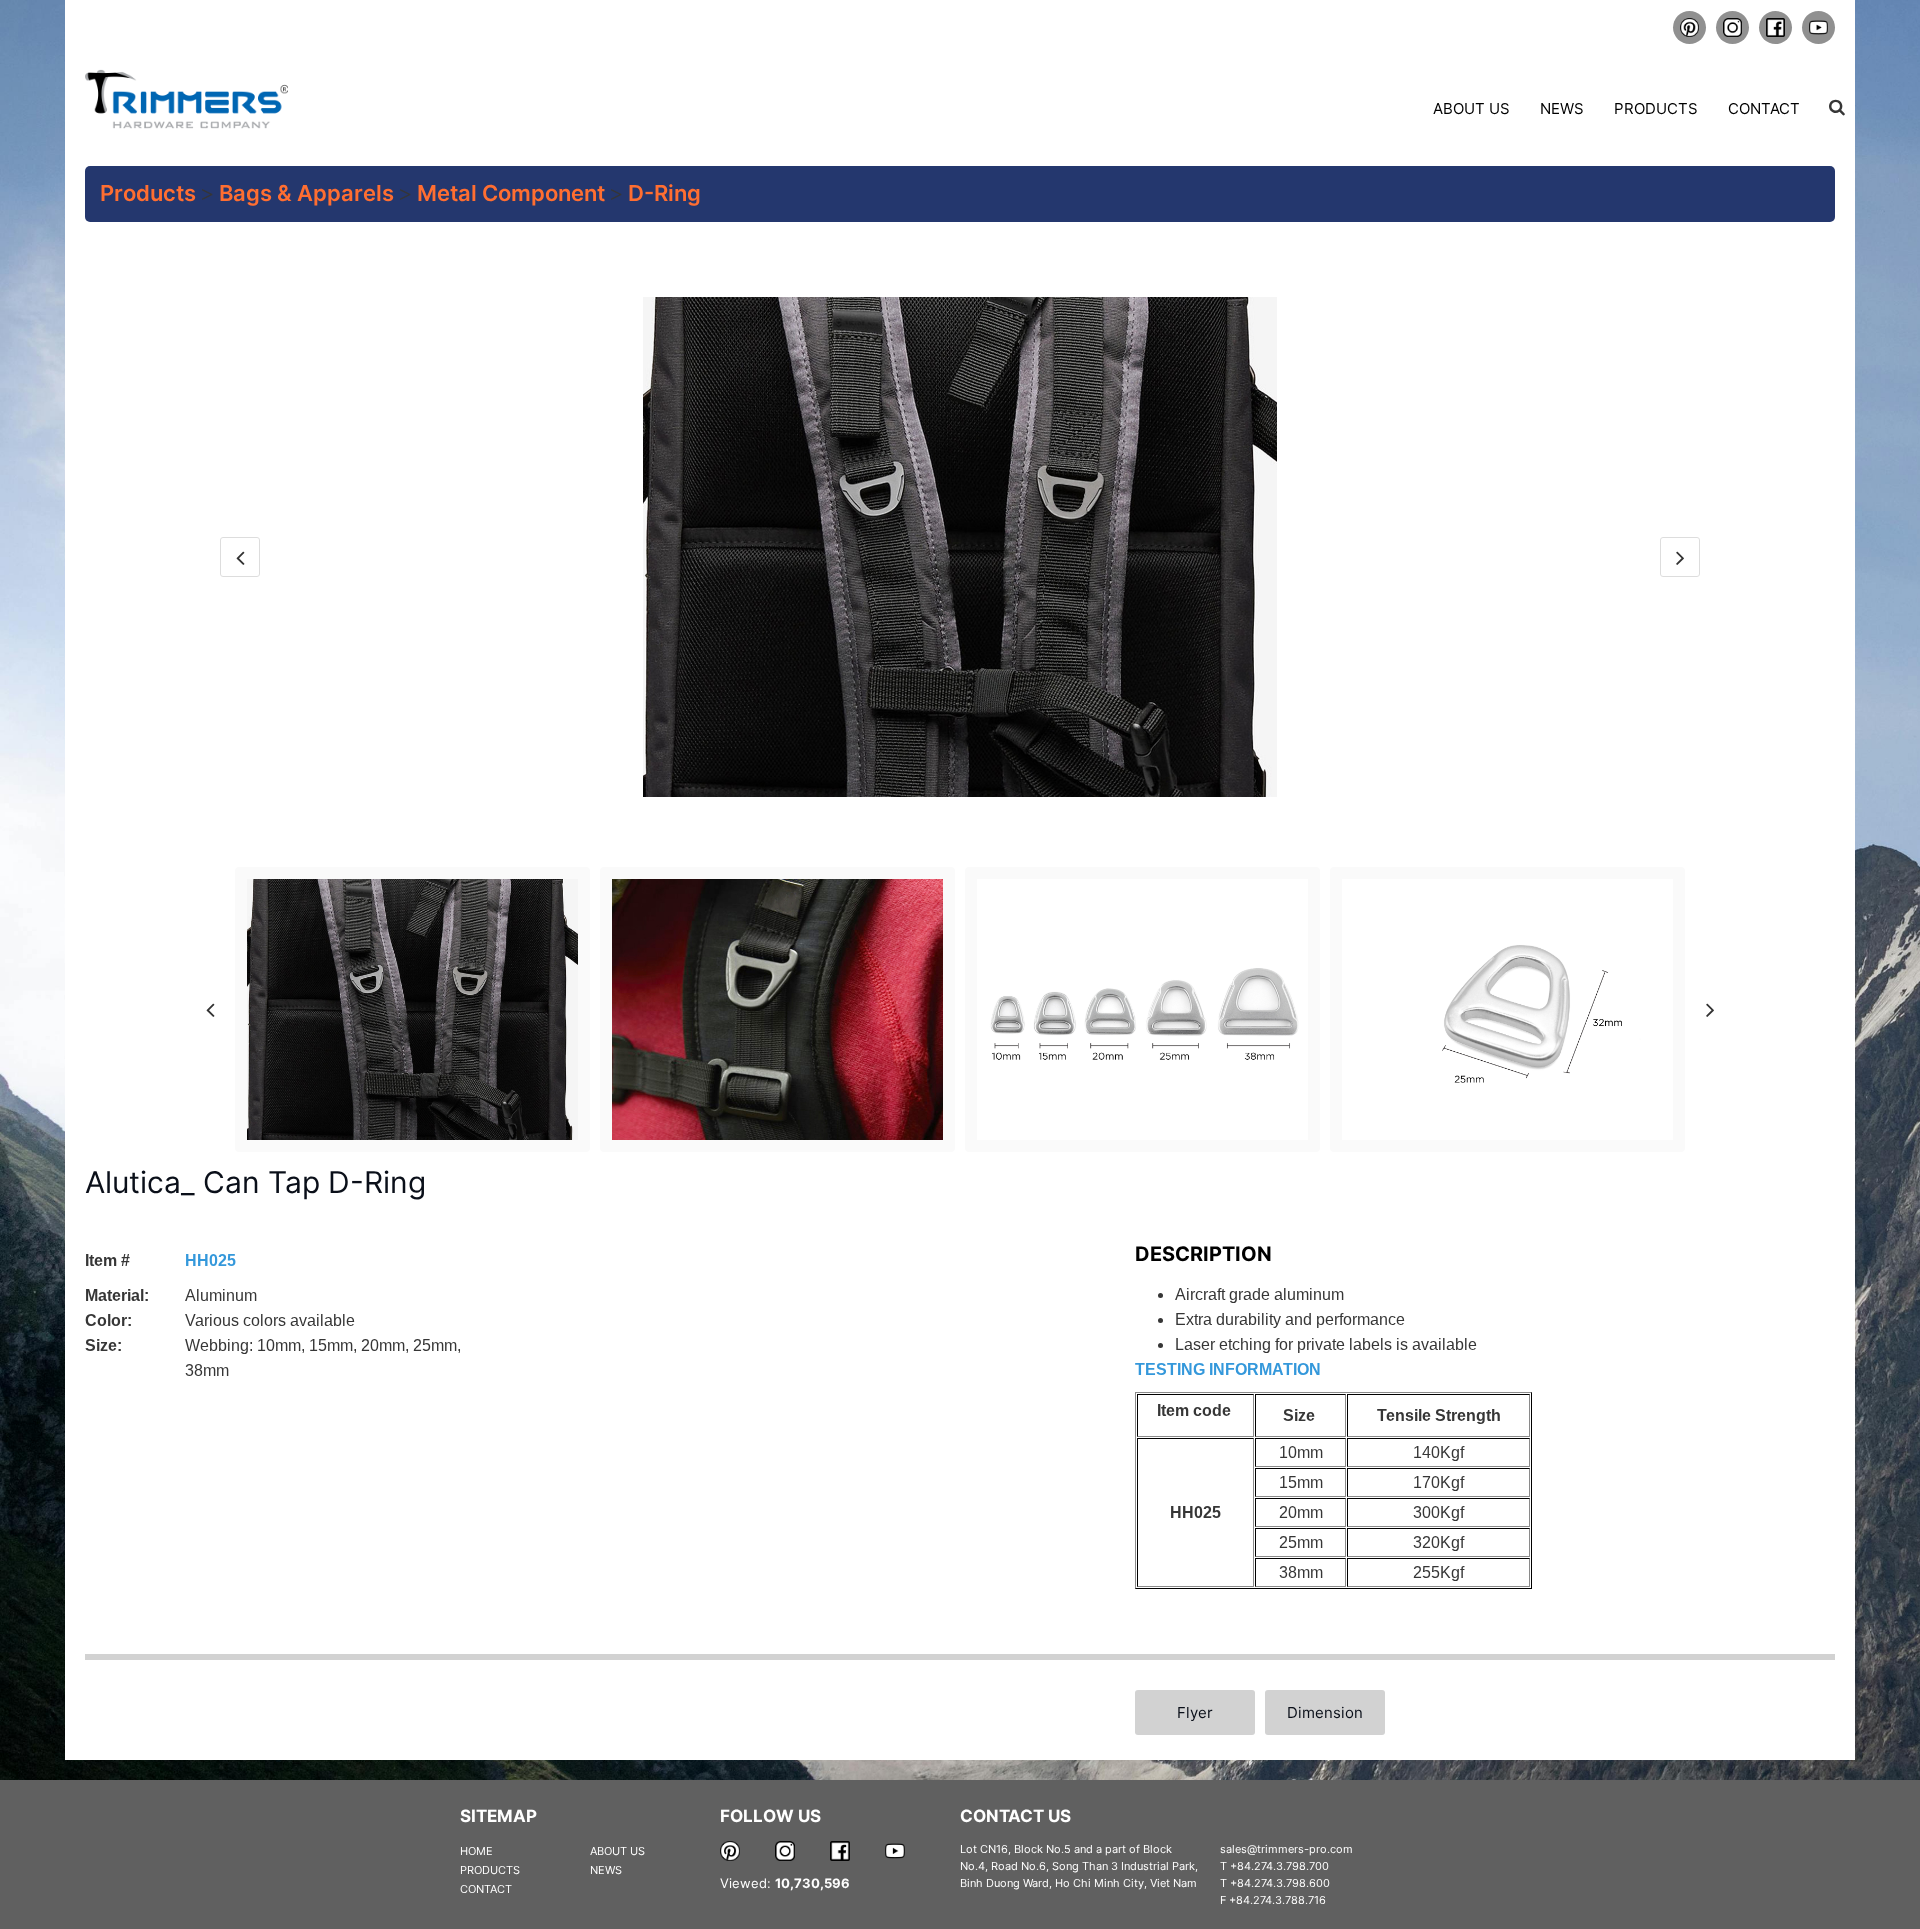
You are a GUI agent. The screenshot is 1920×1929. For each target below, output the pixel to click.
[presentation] (240, 557)
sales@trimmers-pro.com (1286, 1849)
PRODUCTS (490, 1870)
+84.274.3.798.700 (1279, 1866)
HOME (476, 1851)
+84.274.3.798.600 (1280, 1883)
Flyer (1195, 1712)
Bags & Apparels (306, 193)
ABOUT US (617, 1851)
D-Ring (664, 193)
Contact (1764, 108)
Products (1656, 108)
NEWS (606, 1870)
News (1562, 108)
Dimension (1325, 1712)
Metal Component (511, 193)
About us (1471, 108)
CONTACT (486, 1889)
